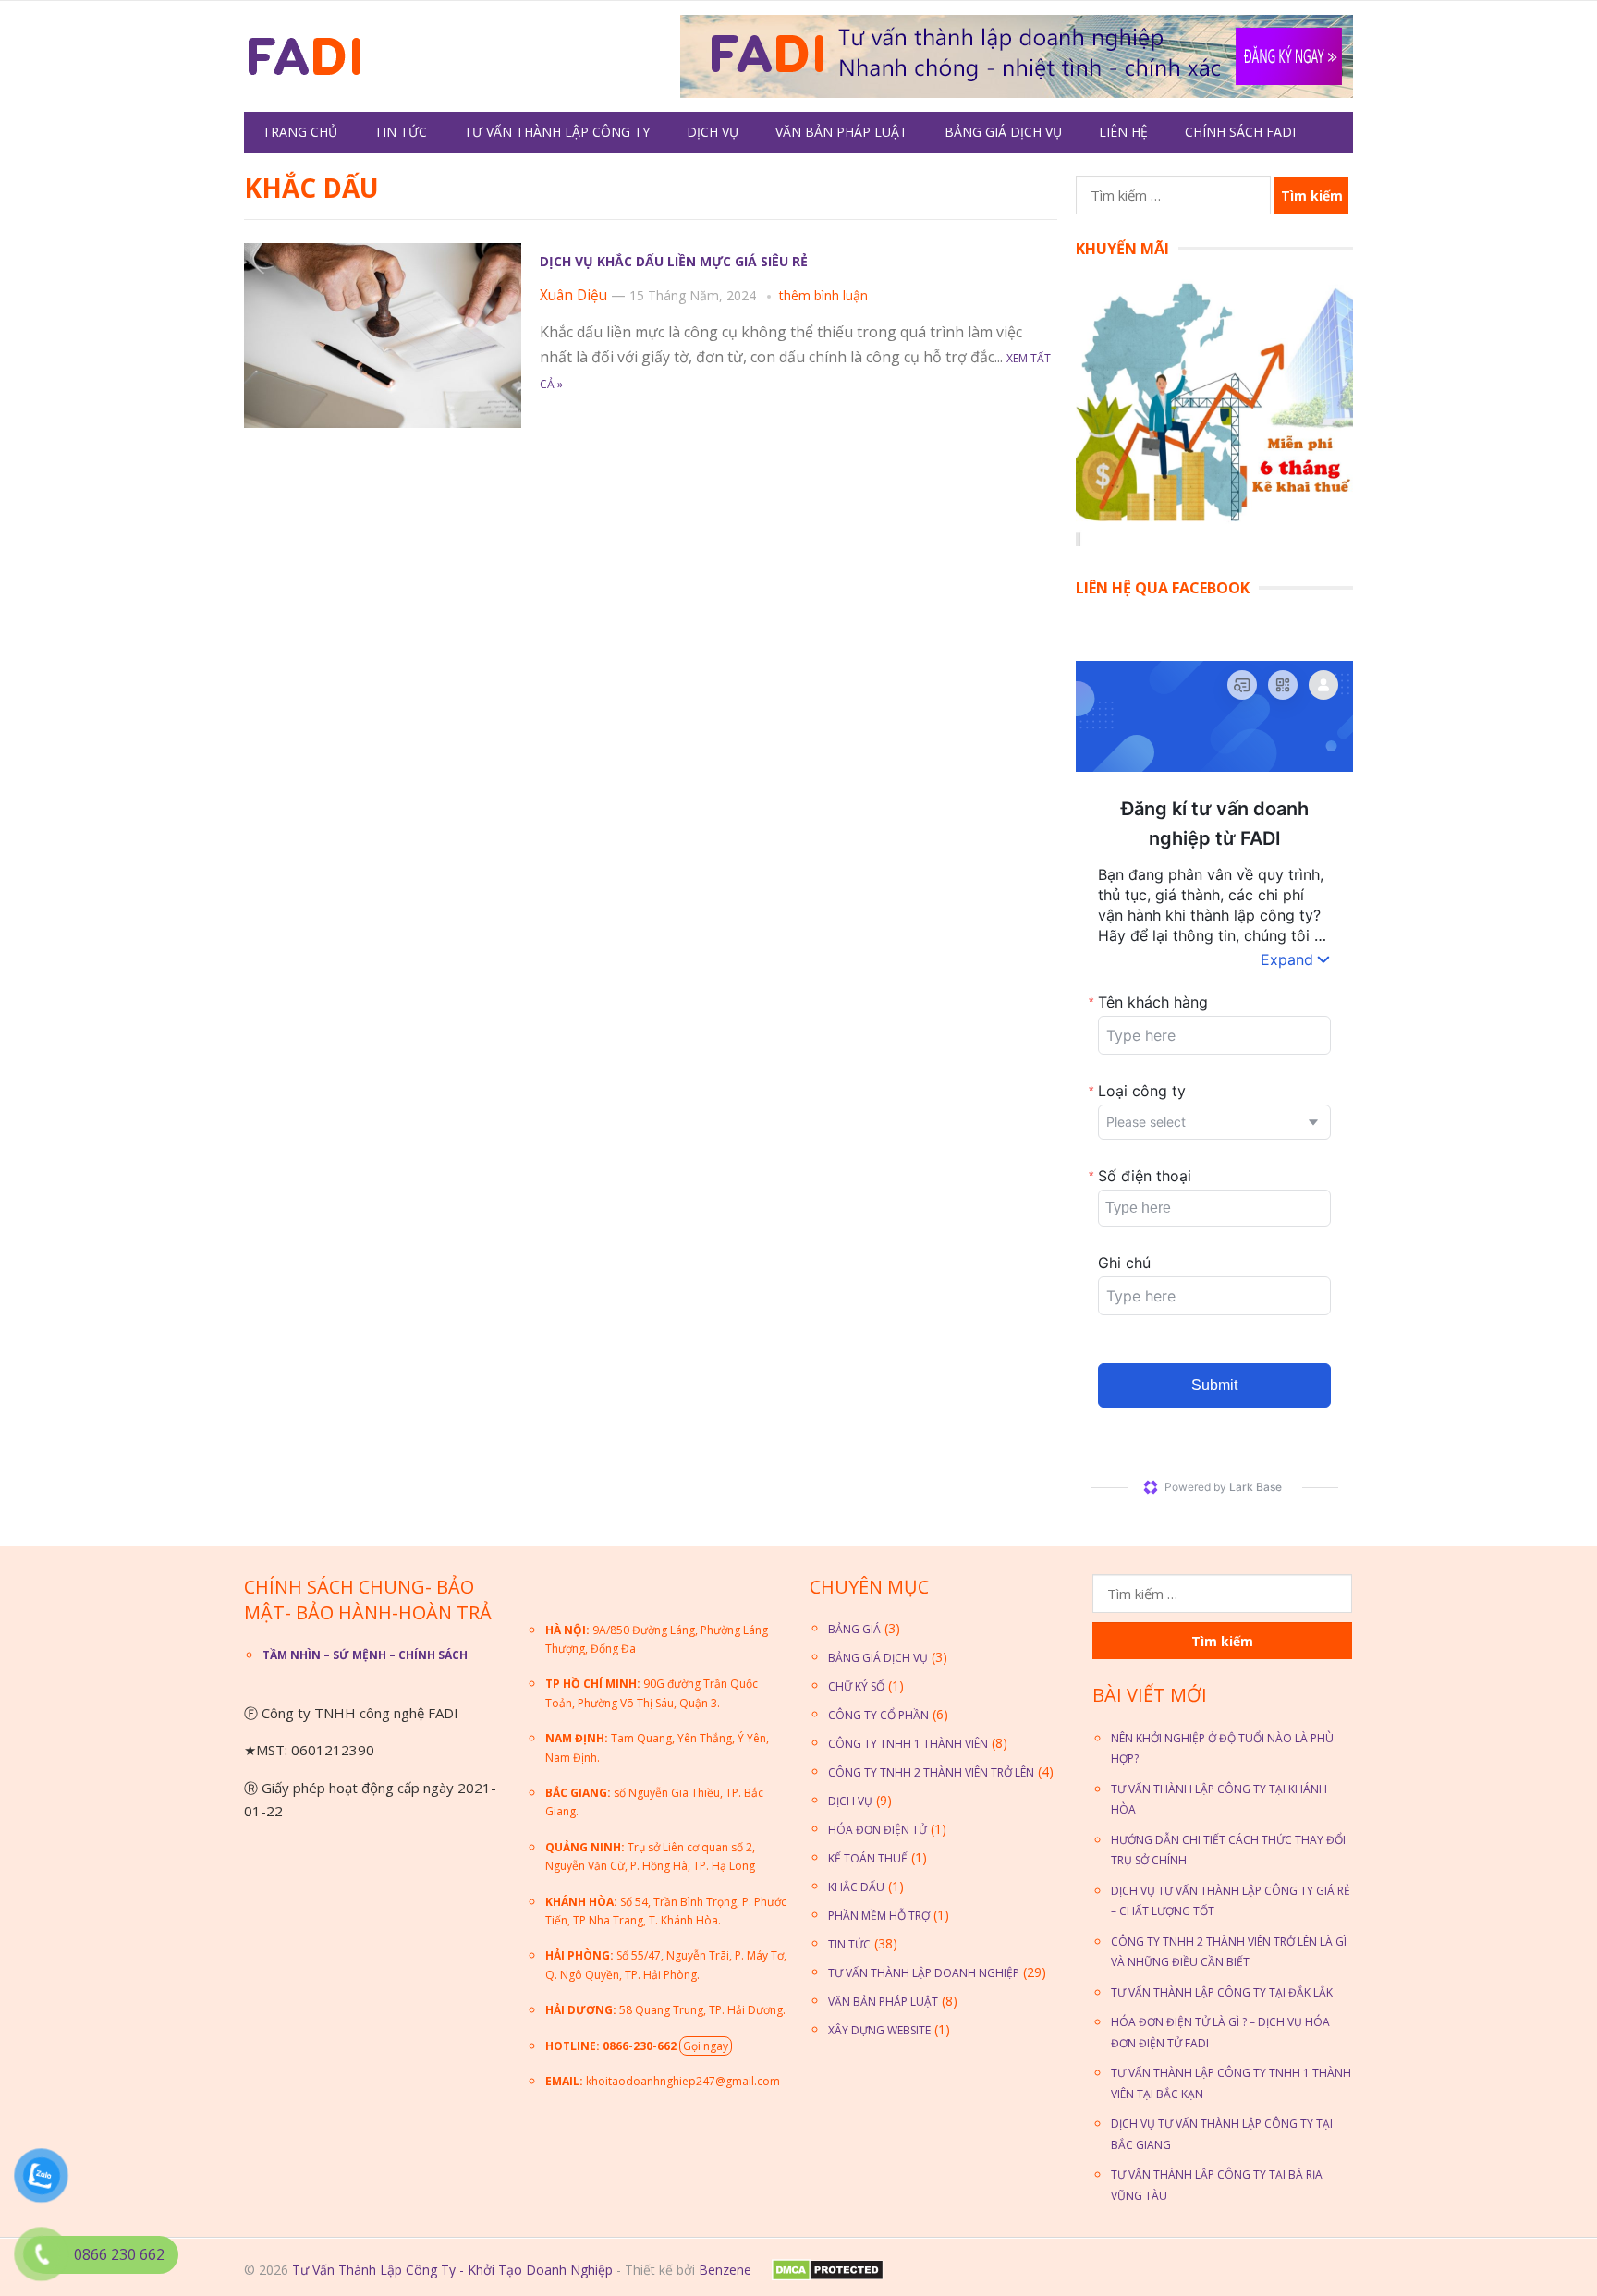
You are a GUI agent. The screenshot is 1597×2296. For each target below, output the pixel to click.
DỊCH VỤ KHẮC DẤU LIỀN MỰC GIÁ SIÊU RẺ (674, 261)
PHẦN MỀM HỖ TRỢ (879, 1916)
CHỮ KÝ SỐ (856, 1686)
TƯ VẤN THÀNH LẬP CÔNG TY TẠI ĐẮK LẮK (1222, 1992)
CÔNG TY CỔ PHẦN (878, 1715)
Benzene (725, 2270)
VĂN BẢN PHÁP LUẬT (841, 132)
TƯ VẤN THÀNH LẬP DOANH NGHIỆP (924, 1973)
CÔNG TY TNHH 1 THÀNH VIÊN (908, 1744)
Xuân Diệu (573, 295)
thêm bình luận (823, 295)
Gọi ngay (706, 2046)
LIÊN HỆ (1123, 132)
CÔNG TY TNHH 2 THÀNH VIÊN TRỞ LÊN (931, 1772)
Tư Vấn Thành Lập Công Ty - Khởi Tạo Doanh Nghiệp (452, 2270)
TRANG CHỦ (300, 132)
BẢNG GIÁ (854, 1629)
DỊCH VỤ (713, 132)
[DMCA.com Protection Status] (826, 2276)
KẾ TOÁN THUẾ (868, 1858)
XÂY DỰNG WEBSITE (879, 2030)
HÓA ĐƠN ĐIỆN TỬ (878, 1830)
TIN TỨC (401, 132)
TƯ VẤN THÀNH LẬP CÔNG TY (557, 132)
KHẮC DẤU (856, 1887)
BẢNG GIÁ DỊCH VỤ (1003, 132)
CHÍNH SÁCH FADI (1240, 132)
